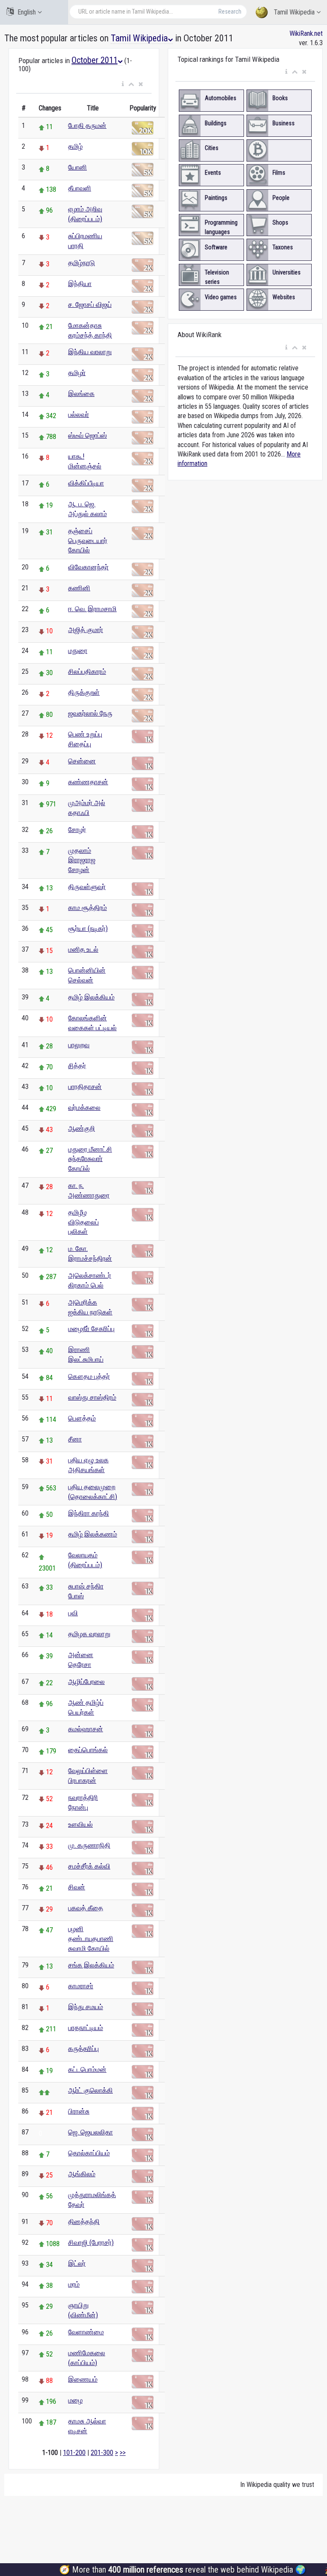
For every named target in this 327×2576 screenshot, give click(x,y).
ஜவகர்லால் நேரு (90, 713)
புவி (73, 1613)
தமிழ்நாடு (82, 263)
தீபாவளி (80, 188)
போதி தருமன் (87, 126)
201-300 (102, 2453)
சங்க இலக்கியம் (91, 1965)
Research (230, 12)
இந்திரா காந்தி (89, 1513)
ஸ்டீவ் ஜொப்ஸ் (87, 435)
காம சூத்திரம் (87, 908)
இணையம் (83, 2379)
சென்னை (82, 761)
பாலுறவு (79, 1045)
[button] (123, 84)
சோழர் (77, 830)
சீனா (75, 1439)
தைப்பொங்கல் (88, 1750)
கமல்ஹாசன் (86, 1729)
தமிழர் (77, 373)
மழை (75, 2400)
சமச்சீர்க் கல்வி (89, 1866)
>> (123, 2453)
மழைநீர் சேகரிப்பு (91, 1329)
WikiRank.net (306, 33)
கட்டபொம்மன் (87, 2069)
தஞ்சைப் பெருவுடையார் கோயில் (88, 541)
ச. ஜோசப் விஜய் (90, 305)
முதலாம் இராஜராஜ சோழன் (82, 860)
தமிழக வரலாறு (89, 1634)
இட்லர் (77, 2263)
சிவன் (77, 1887)
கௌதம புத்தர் (89, 1376)
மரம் (74, 2284)
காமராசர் (81, 1986)
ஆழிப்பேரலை (86, 1682)
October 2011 (95, 60)
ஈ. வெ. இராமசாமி (92, 609)
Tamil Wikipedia (294, 12)
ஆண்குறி (82, 1128)
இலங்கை (81, 394)
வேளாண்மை (86, 2332)
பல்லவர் (79, 414)
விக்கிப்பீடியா (86, 483)
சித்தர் (77, 1066)
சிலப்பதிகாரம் (87, 671)
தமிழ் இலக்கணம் (93, 1534)
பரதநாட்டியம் (86, 2028)
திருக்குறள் (84, 692)
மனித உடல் (83, 949)
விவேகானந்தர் (88, 567)
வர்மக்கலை (84, 1108)
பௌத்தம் (82, 1418)
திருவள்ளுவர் (87, 887)
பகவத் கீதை (86, 1908)
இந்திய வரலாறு (90, 352)
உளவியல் (80, 1824)
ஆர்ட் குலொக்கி (90, 2090)
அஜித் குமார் (86, 630)
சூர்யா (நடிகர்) (88, 928)
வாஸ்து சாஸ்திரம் (92, 1397)
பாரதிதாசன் (85, 1087)
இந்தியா (80, 284)
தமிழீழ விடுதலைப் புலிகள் (83, 1222)
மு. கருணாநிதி (89, 1845)
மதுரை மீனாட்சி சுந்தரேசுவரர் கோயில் (90, 1159)
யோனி (77, 167)
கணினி (79, 588)
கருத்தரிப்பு (83, 2049)
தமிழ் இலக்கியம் (91, 997)
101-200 (74, 2453)
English (27, 12)
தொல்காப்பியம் (89, 2153)
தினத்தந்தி (84, 2222)
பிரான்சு (79, 2111)
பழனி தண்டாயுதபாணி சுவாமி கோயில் (91, 1939)
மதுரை (78, 651)
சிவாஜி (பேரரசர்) (91, 2242)
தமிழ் (75, 146)
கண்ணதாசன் (88, 782)
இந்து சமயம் (86, 2007)
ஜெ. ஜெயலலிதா (90, 2132)
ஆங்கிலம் (82, 2174)
